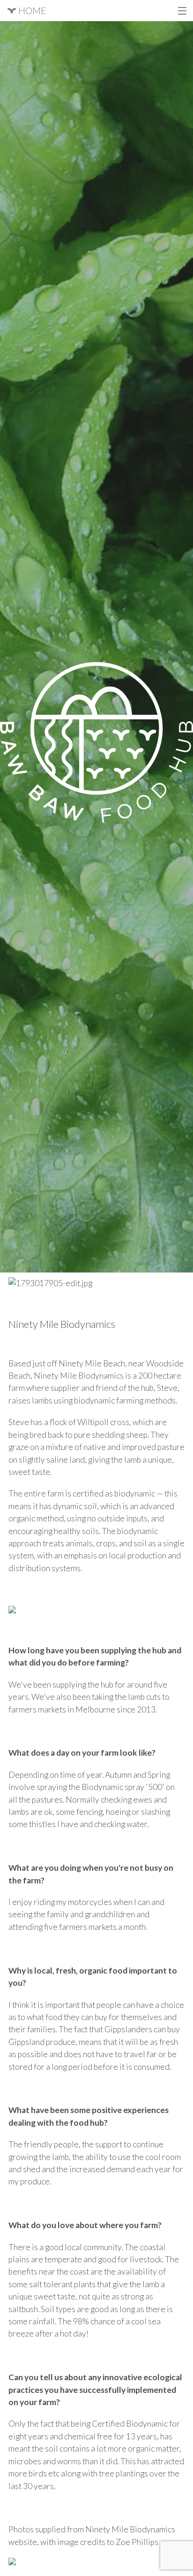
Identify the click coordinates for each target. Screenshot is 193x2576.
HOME (31, 10)
